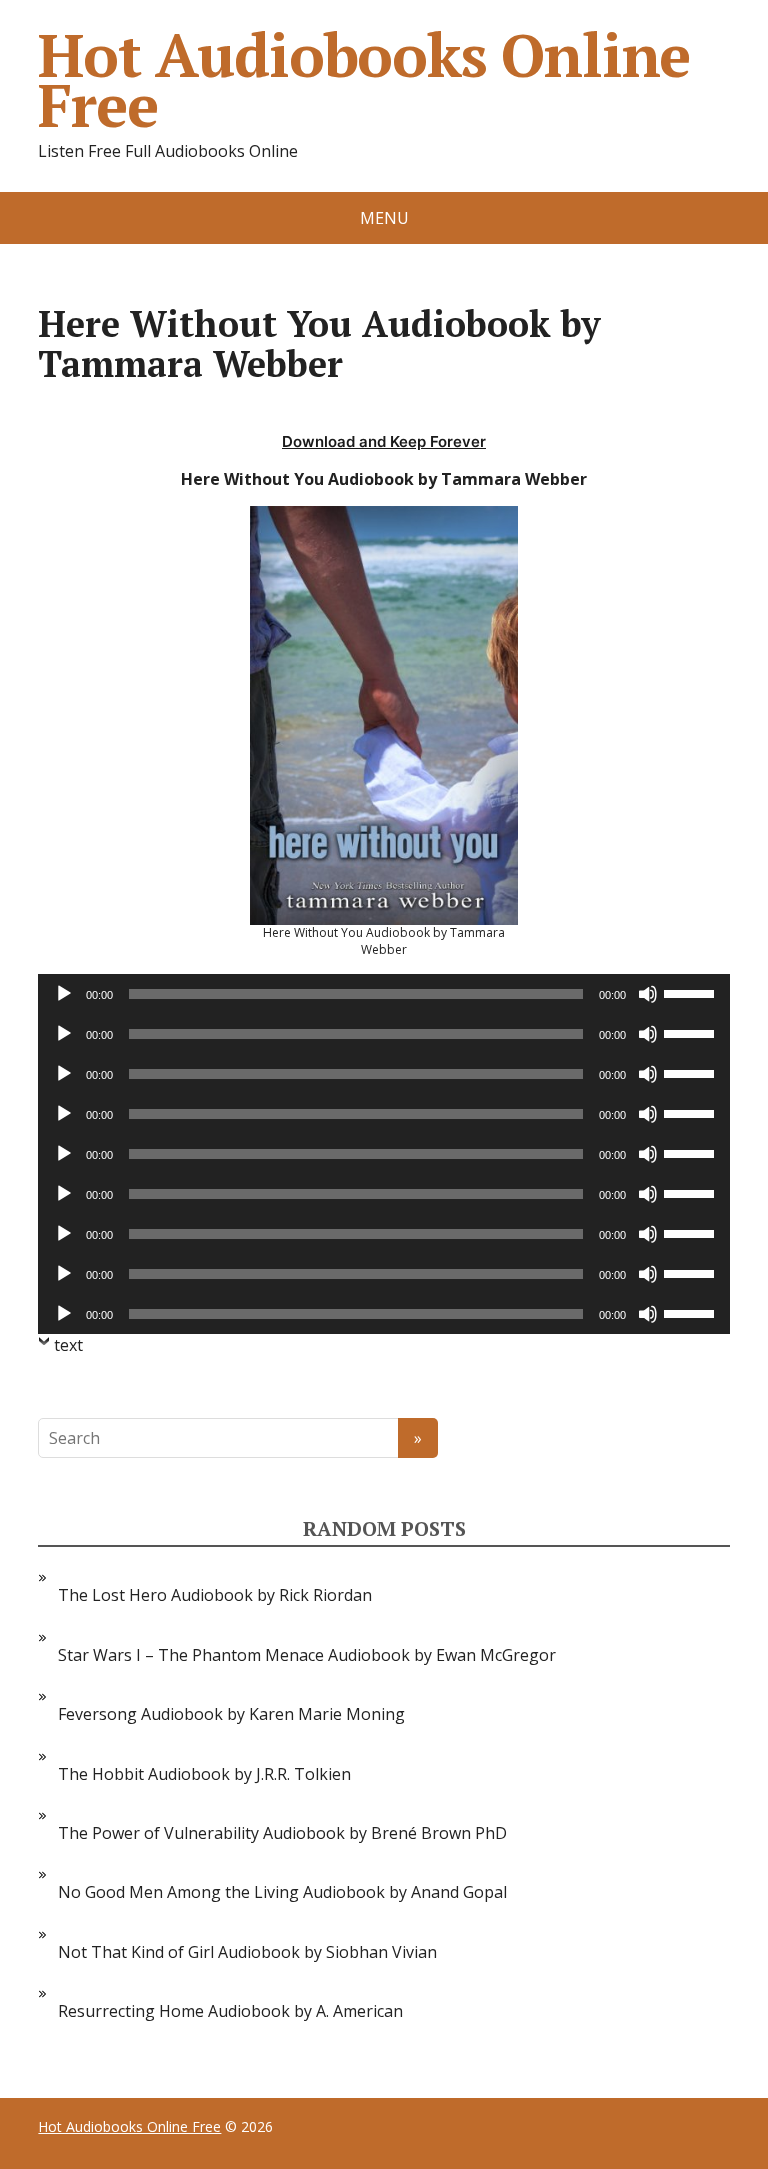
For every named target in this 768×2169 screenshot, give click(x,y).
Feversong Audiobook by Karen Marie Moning (231, 1714)
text (68, 1345)
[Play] (64, 994)
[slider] (692, 992)
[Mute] (648, 994)
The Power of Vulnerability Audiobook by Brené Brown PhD (282, 1833)
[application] (383, 994)
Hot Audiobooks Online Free (364, 80)
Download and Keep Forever (384, 441)
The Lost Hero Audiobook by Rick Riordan (215, 1595)
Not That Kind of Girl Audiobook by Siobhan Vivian (247, 1952)
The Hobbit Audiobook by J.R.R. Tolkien (204, 1774)
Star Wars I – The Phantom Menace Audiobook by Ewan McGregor (307, 1655)
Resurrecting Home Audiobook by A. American (230, 2011)
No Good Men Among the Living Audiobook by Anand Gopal (282, 1892)
